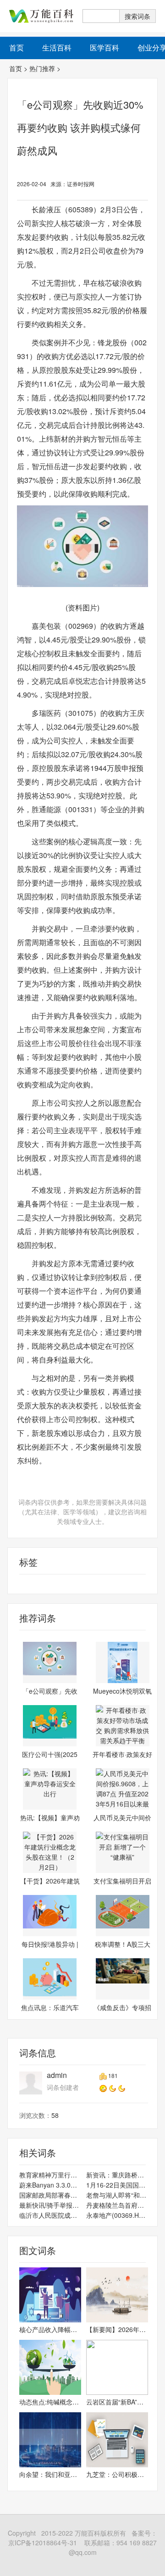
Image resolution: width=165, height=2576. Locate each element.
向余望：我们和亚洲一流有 (50, 2474)
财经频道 (21, 1584)
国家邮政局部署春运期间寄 (50, 2195)
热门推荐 (42, 68)
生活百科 (57, 47)
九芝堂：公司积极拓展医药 (117, 2474)
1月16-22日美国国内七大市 (117, 2185)
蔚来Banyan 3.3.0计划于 (50, 2185)
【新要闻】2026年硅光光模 (117, 2329)
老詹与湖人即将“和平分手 (117, 2195)
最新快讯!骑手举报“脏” (50, 2205)
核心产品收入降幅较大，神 (50, 2329)
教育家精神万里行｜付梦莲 (50, 2175)
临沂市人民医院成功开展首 (50, 2215)
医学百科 (104, 47)
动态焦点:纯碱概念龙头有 (50, 2402)
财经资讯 (48, 1584)
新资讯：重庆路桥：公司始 (117, 2175)
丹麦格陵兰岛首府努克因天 (117, 2205)
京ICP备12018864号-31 (43, 2543)
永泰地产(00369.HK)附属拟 (117, 2215)
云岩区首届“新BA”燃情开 (117, 2402)
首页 (16, 68)
